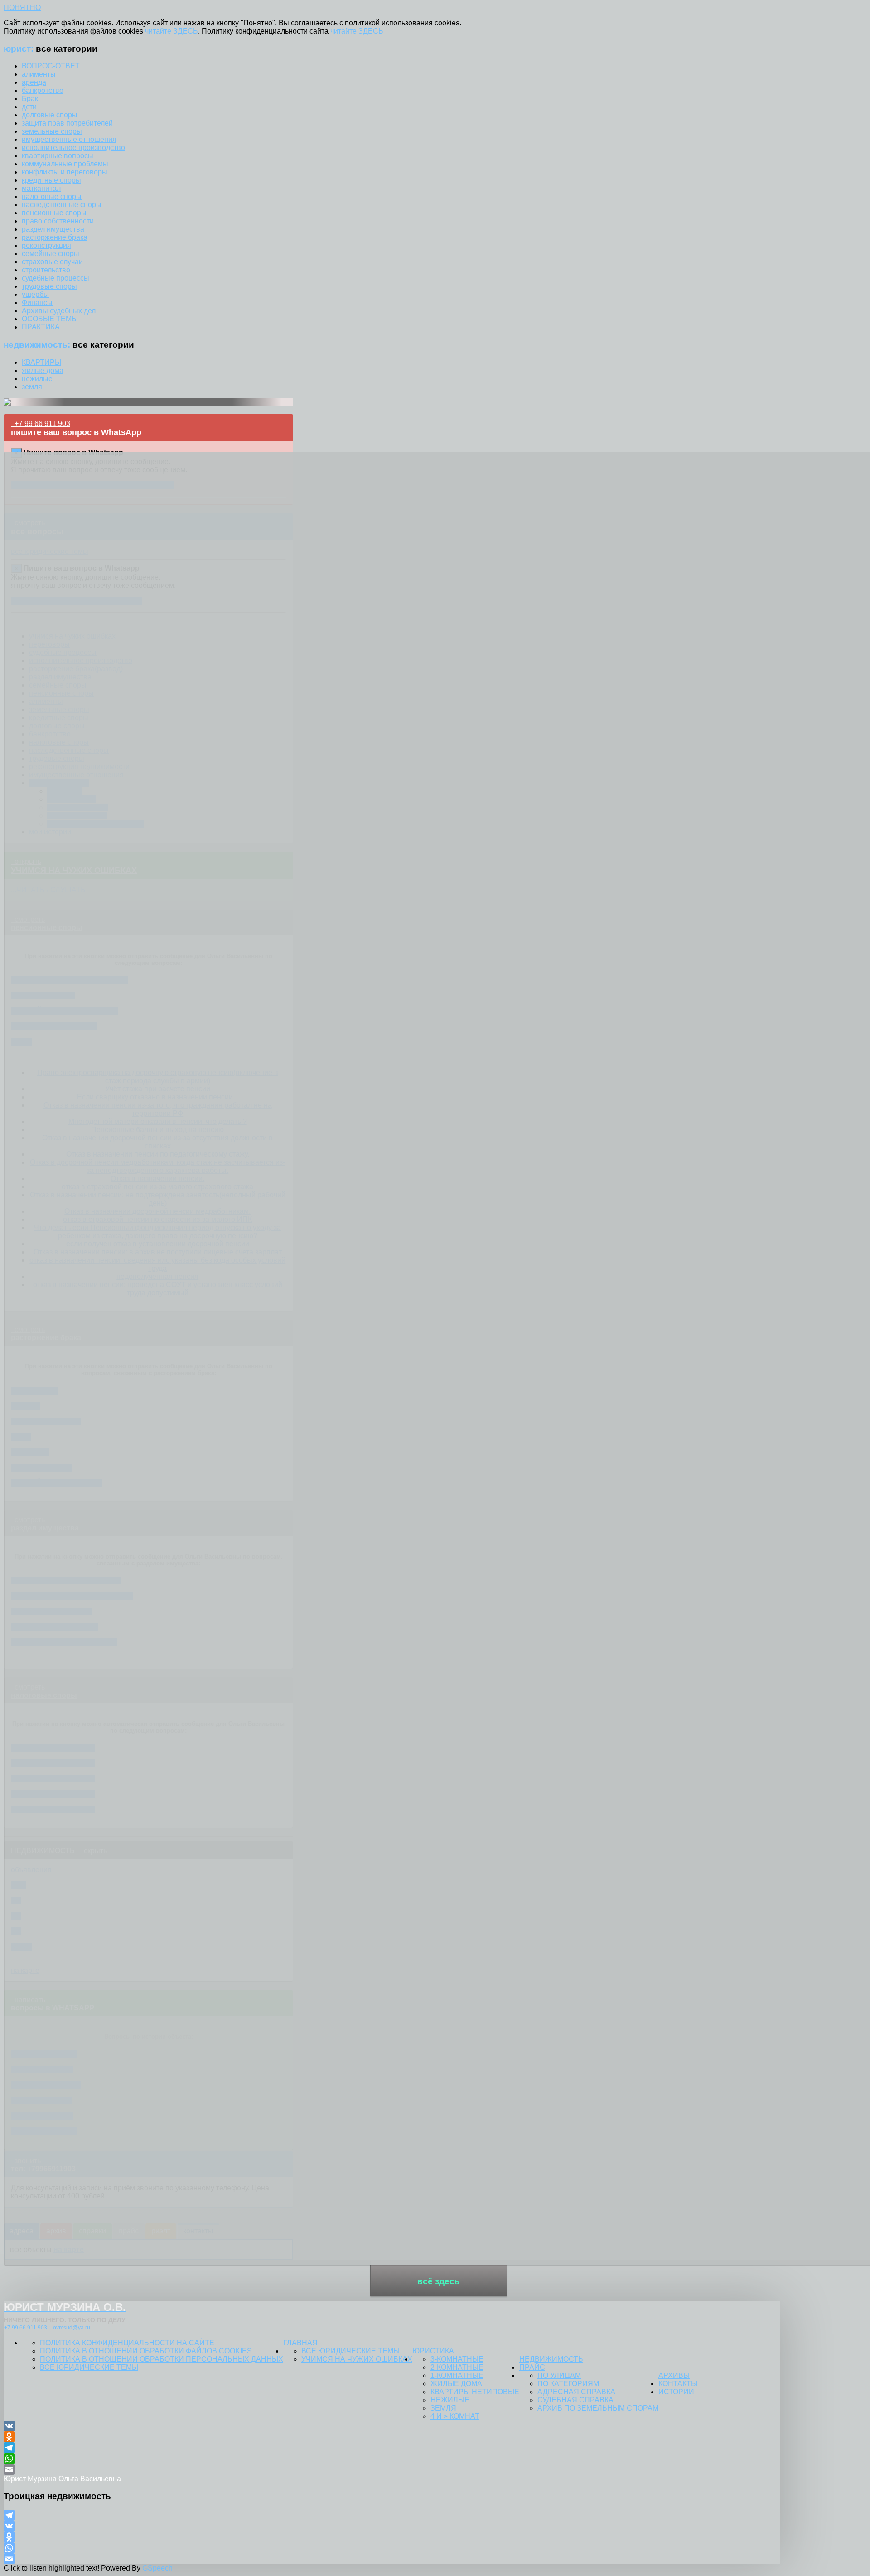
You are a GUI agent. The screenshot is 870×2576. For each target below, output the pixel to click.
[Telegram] (392, 2448)
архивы (674, 2375)
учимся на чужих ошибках (357, 2359)
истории (676, 2392)
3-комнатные (457, 2359)
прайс (532, 2367)
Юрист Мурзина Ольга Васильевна (62, 2479)
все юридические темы (89, 2367)
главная (300, 2343)
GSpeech (157, 2568)
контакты (678, 2384)
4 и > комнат (455, 2416)
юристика (433, 2351)
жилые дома (456, 2384)
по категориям (568, 2384)
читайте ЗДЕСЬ (171, 31)
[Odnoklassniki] (392, 2437)
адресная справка (576, 2392)
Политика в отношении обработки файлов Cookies (146, 2351)
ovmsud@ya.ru (72, 2328)
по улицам (559, 2375)
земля (443, 2408)
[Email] (392, 2469)
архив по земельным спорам (598, 2408)
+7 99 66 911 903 (26, 2328)
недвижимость (551, 2359)
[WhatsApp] (392, 2459)
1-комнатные (457, 2375)
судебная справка (575, 2400)
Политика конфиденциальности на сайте (127, 2343)
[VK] (392, 2426)
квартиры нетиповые (475, 2392)
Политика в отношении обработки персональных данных (162, 2359)
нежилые (450, 2400)
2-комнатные (457, 2367)
